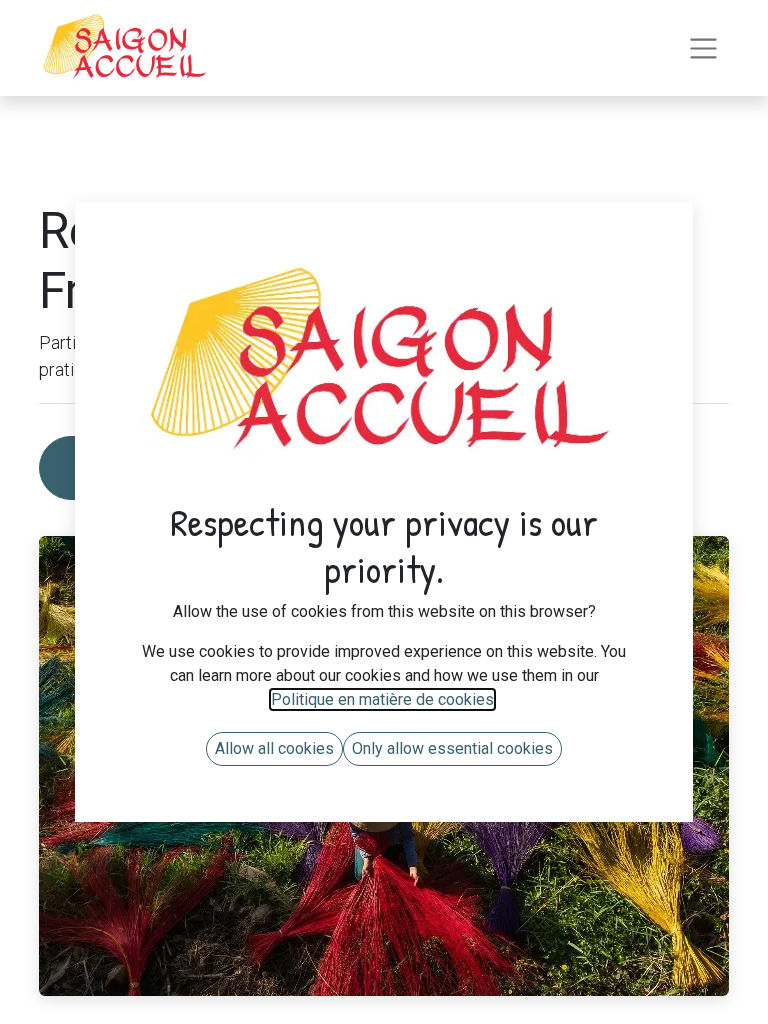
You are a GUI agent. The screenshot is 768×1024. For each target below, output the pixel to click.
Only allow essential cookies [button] (452, 748)
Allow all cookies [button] (274, 748)
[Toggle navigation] (703, 48)
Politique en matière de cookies (382, 699)
